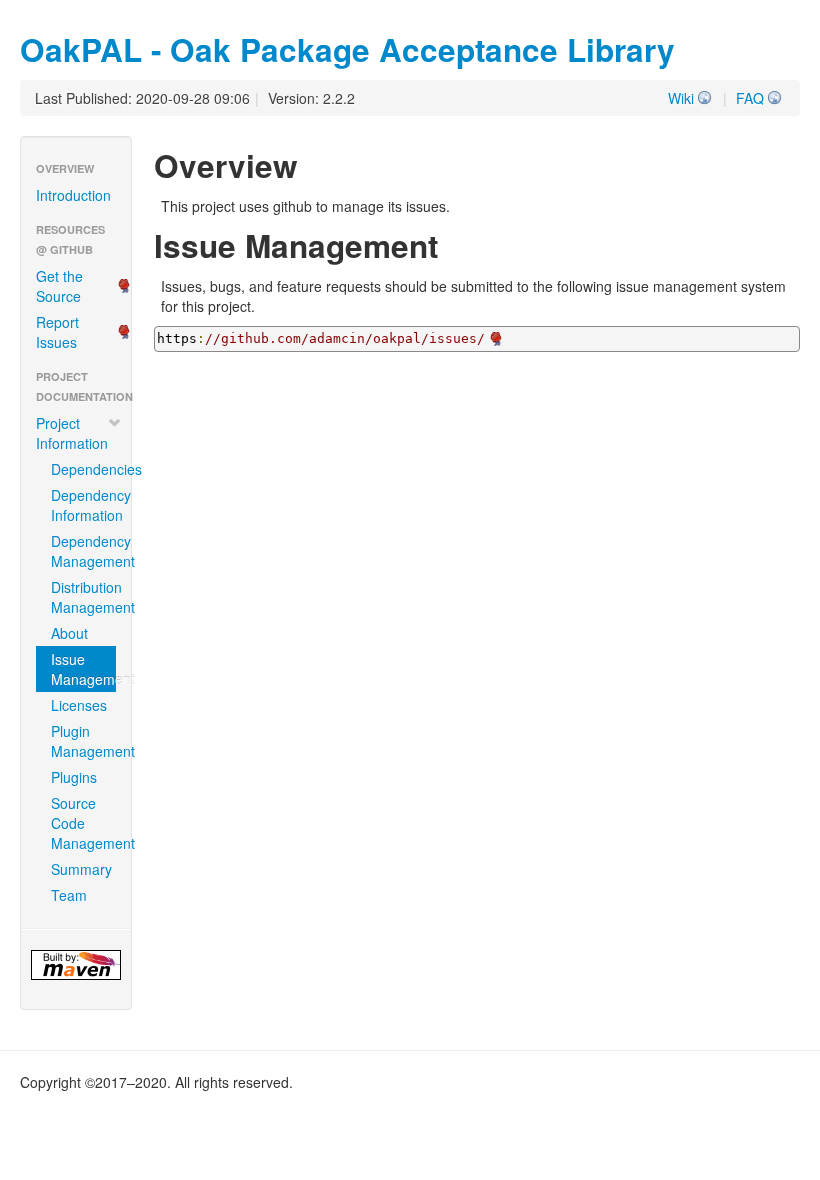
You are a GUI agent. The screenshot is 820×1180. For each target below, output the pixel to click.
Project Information (72, 433)
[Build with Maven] (76, 965)
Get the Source (59, 286)
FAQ (750, 98)
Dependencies (83, 469)
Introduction (73, 195)
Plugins (74, 777)
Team (69, 895)
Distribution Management (83, 597)
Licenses (79, 705)
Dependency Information (83, 505)
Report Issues (57, 332)
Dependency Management (83, 551)
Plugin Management (83, 741)
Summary (81, 869)
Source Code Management (83, 823)
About (69, 633)
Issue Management (83, 669)
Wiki (681, 98)
